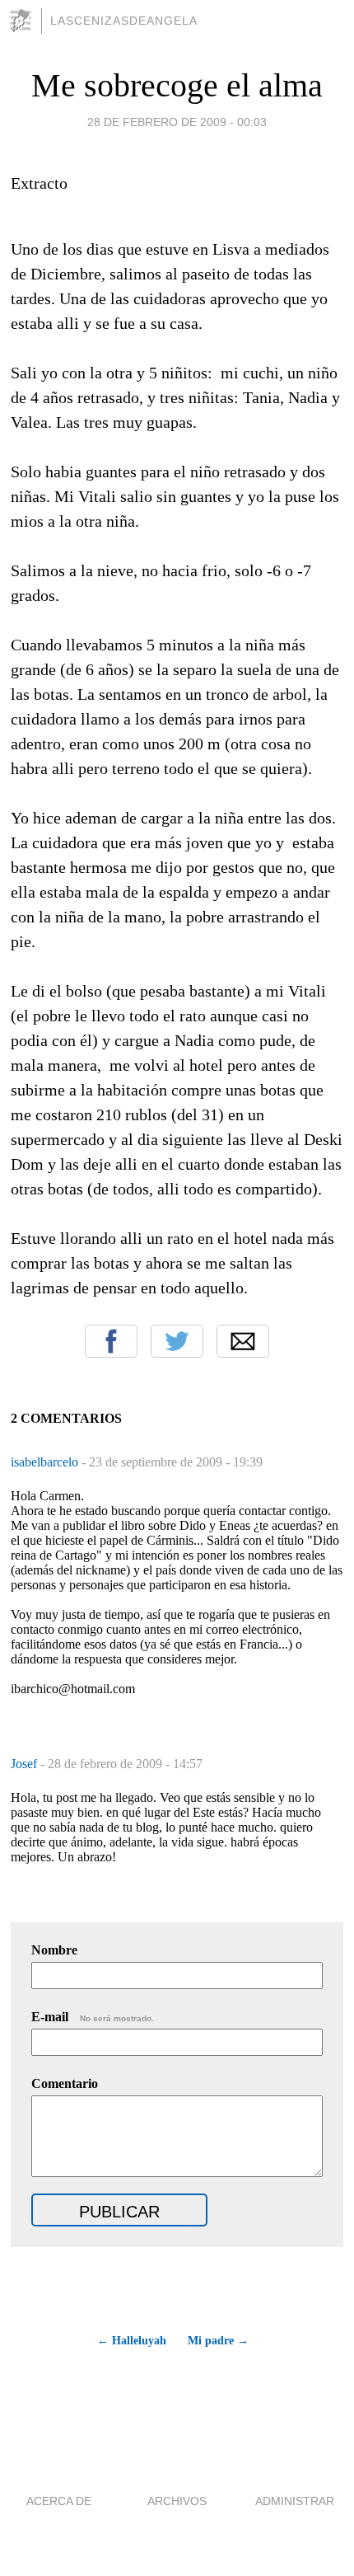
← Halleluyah (131, 2341)
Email (243, 1341)
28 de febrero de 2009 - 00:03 (177, 122)
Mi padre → (218, 2341)
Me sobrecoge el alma (177, 85)
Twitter (177, 1341)
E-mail (93, 2017)
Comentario (65, 2083)
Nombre (54, 1950)
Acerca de (59, 2501)
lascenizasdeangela (124, 21)
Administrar (295, 2501)
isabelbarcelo (46, 1462)
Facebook (111, 1341)
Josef (26, 1764)
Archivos (177, 2501)
